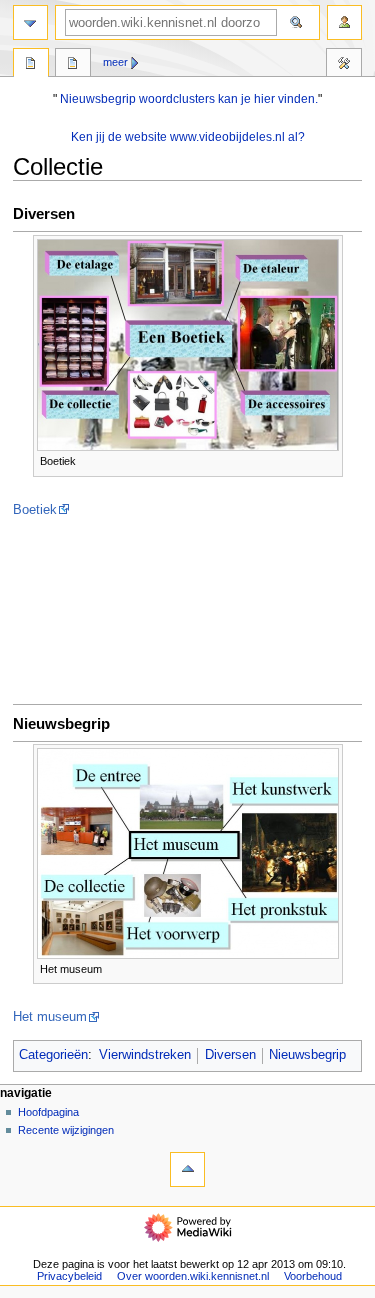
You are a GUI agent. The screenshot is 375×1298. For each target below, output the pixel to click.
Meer (115, 62)
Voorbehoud (313, 1276)
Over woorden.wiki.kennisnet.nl (193, 1276)
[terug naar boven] (187, 1169)
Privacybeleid (69, 1276)
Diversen (230, 1055)
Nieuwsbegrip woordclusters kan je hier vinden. (189, 99)
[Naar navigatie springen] (30, 22)
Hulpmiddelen (344, 65)
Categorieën (53, 1055)
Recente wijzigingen (66, 1130)
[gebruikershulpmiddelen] (344, 22)
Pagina (31, 65)
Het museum (50, 1017)
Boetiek (35, 510)
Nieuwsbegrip (307, 1055)
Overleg (73, 65)
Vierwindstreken (145, 1055)
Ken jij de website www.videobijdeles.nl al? (188, 137)
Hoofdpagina (48, 1112)
